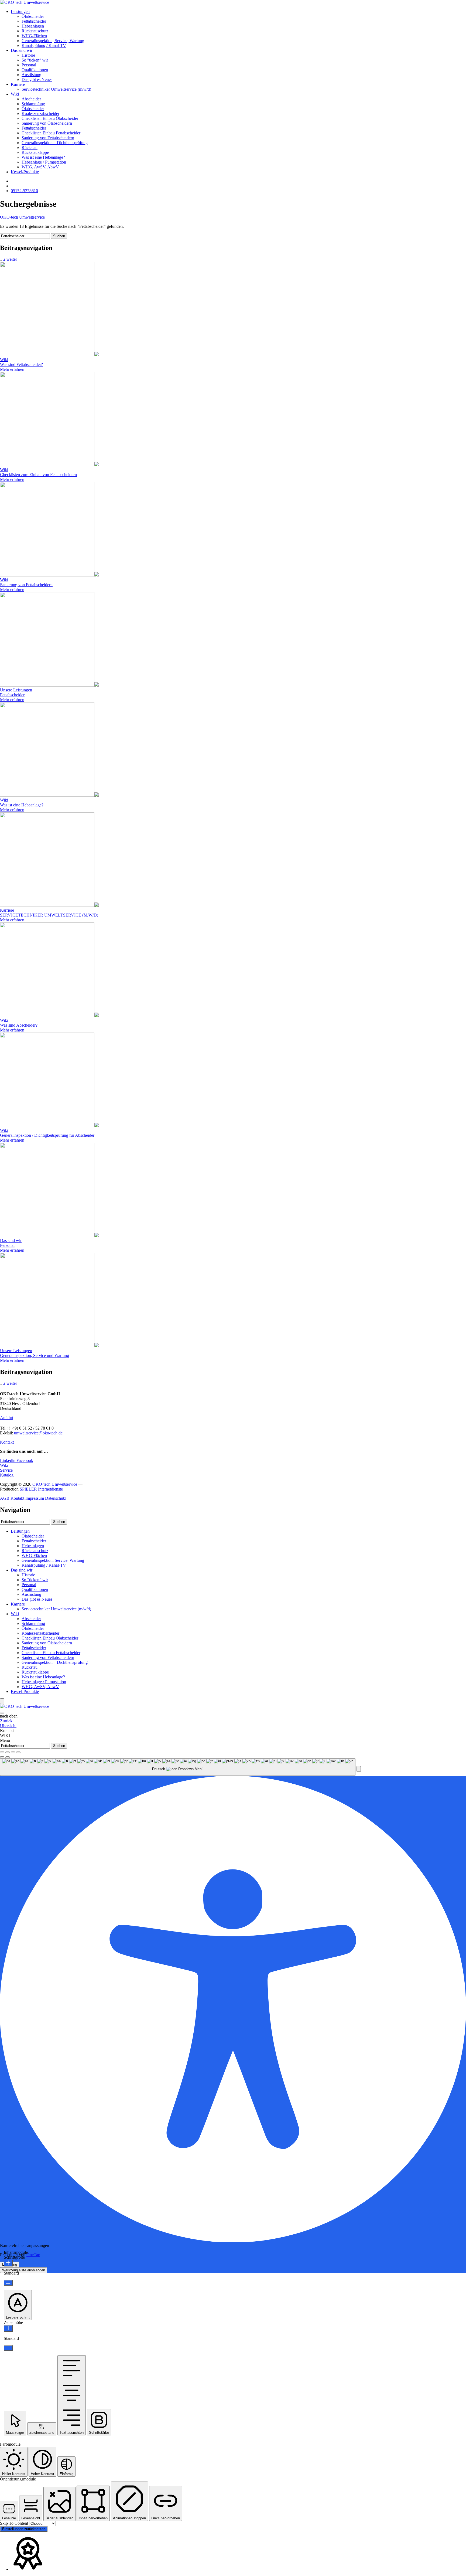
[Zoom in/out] (18, 1752)
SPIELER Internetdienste (41, 1489)
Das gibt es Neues (37, 79)
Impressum (35, 1498)
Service (6, 1470)
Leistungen (20, 11)
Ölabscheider (33, 16)
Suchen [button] (59, 236)
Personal (29, 65)
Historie (28, 55)
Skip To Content (15, 2523)
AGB (5, 1498)
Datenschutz (56, 1498)
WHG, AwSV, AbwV (40, 167)
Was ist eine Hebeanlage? (43, 157)
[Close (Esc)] (2, 1752)
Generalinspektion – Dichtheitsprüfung (55, 143)
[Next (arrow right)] (8, 1757)
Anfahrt (7, 1418)
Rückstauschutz (35, 31)
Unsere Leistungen (16, 690)
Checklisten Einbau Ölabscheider (50, 118)
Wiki (15, 94)
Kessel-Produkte (25, 172)
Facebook (25, 1460)
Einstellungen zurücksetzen (24, 2529)
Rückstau (30, 147)
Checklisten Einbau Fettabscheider (51, 133)
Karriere (18, 84)
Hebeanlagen (33, 26)
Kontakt (7, 1442)
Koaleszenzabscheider (40, 113)
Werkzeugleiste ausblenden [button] (24, 2270)
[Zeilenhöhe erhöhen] (8, 2328)
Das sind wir (22, 50)
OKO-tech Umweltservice (22, 217)
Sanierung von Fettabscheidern (48, 138)
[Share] (8, 1752)
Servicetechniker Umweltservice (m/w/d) (56, 89)
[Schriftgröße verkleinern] (8, 2283)
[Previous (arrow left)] (2, 1757)
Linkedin (8, 1460)
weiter (12, 259)
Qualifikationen (35, 70)
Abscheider (31, 99)
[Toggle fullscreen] (13, 1752)
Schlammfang (33, 104)
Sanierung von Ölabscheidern (47, 123)
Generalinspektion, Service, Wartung (53, 41)
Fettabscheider (34, 21)
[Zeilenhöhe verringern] (8, 2348)
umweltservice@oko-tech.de (38, 1433)
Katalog (7, 1475)
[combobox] (178, 1767)
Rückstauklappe (35, 152)
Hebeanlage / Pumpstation (44, 162)
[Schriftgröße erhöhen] (8, 2263)
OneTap (33, 2255)
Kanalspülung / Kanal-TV (44, 45)
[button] (359, 1769)
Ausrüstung (31, 75)
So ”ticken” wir (35, 60)
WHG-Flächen (34, 36)
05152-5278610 (24, 191)
